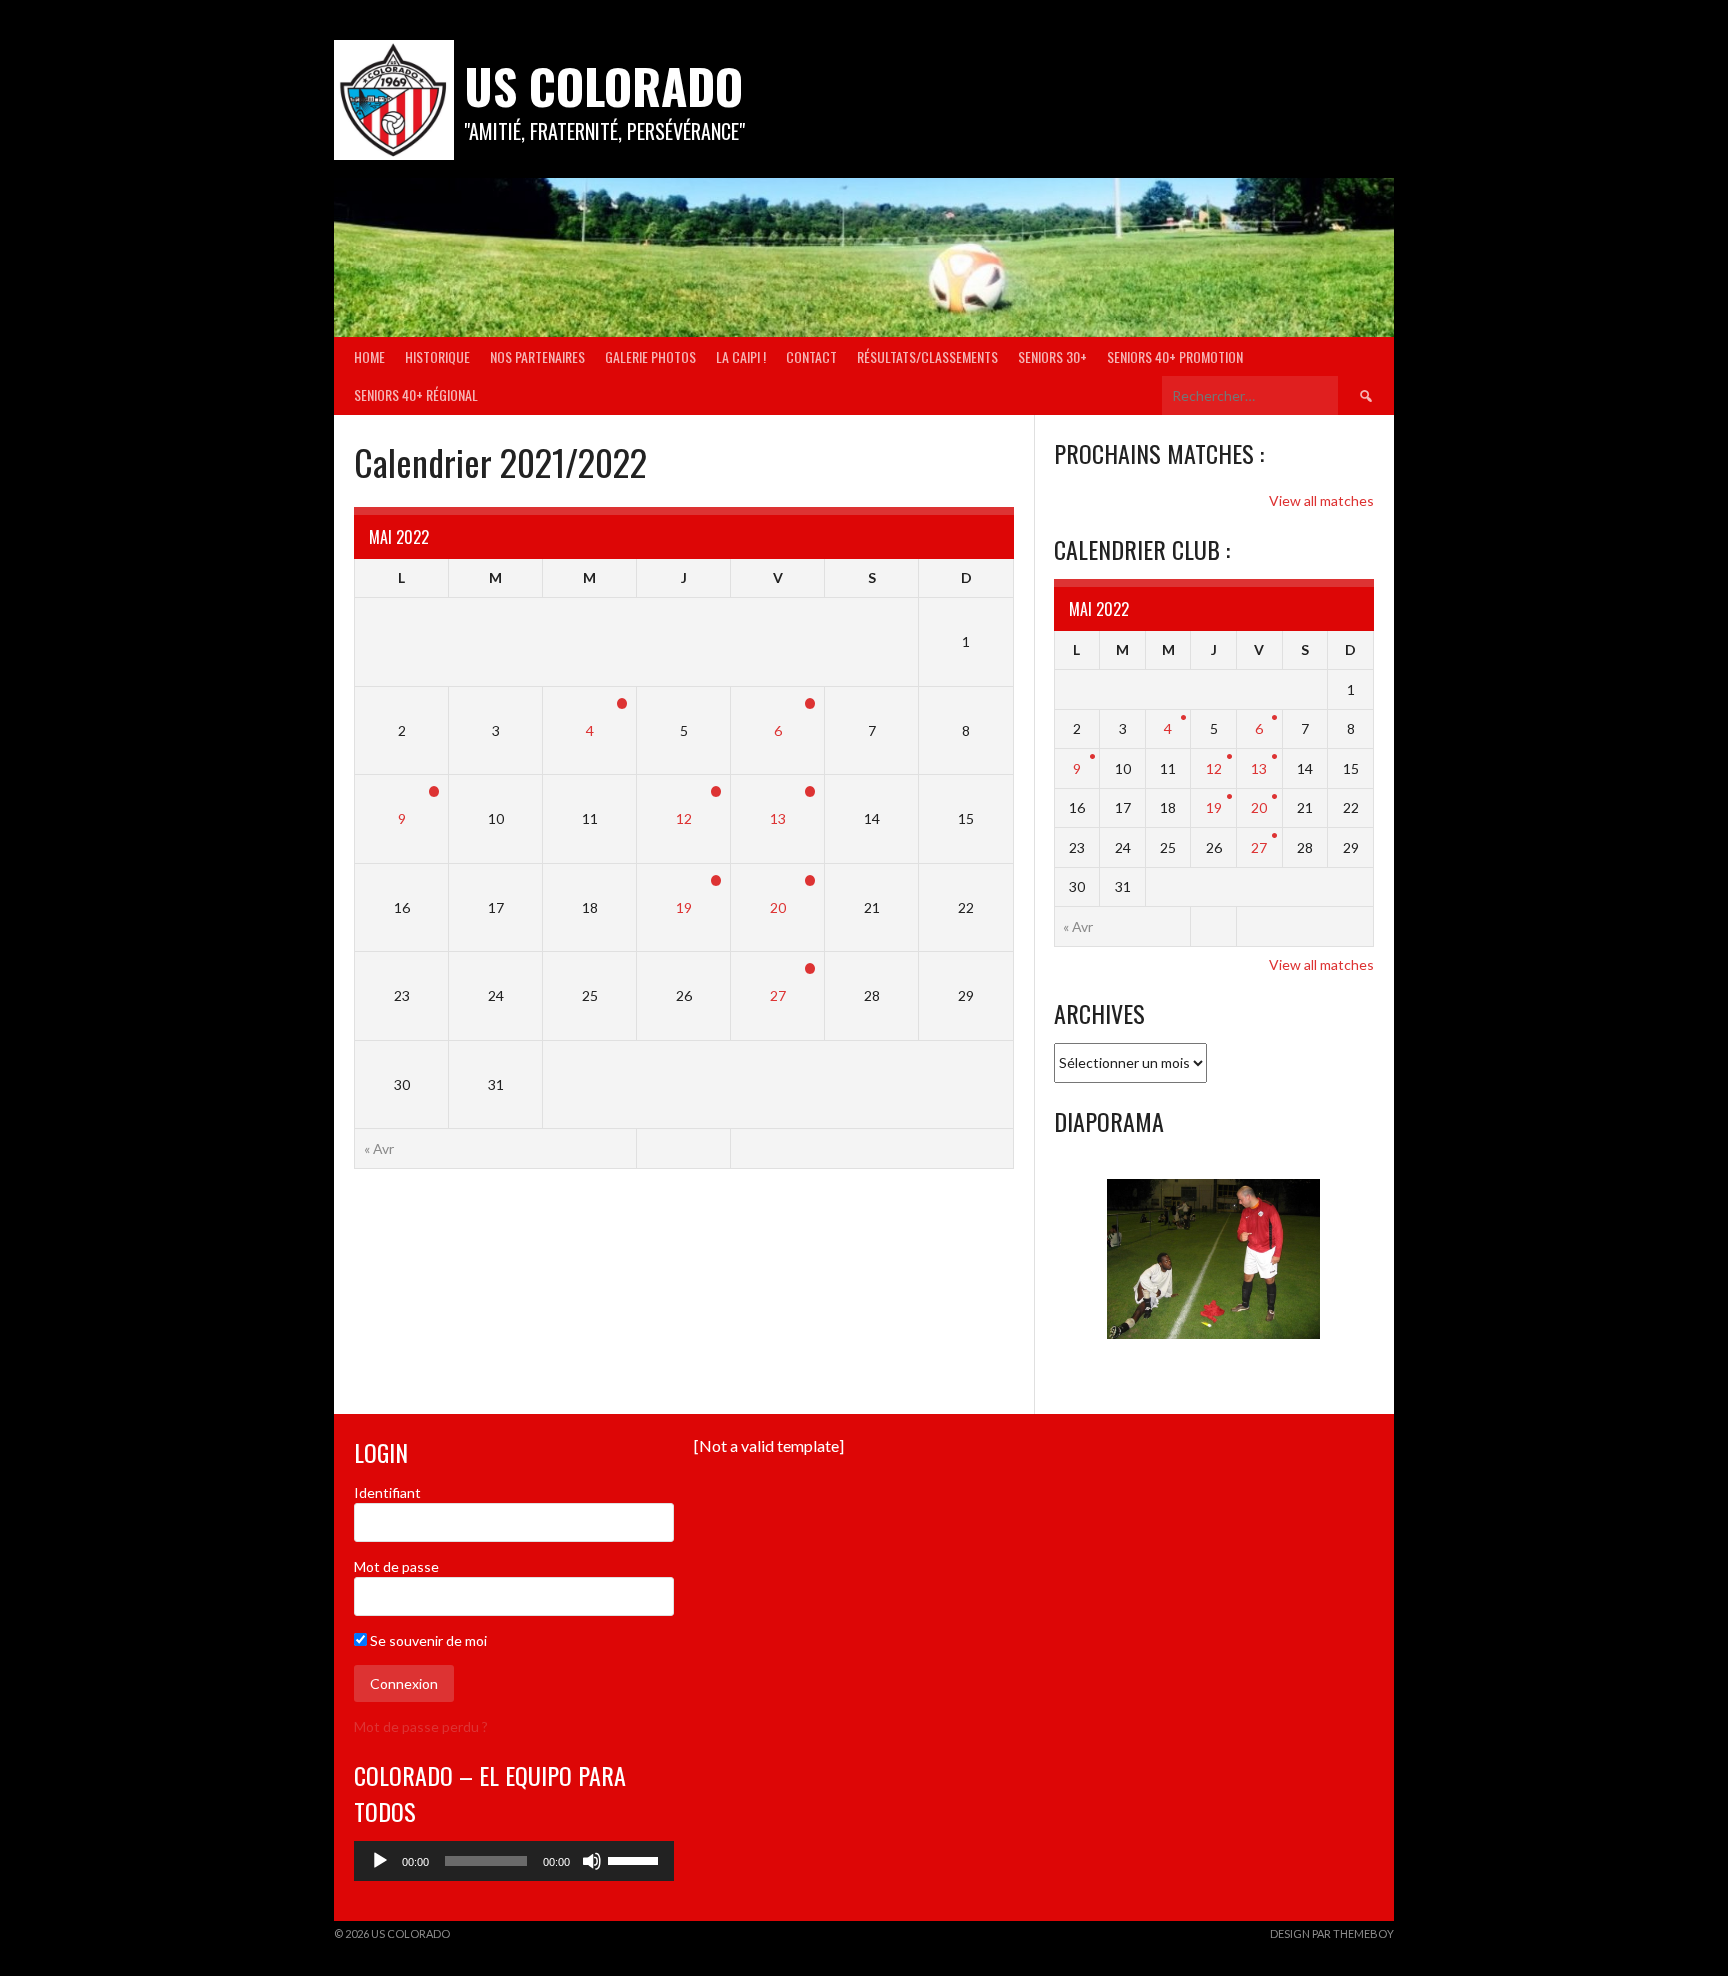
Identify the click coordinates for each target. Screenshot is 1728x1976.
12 (684, 818)
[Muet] (592, 1861)
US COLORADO (603, 85)
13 (778, 818)
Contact (811, 356)
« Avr (379, 1148)
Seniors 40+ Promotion (1175, 356)
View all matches (1321, 500)
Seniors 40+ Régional (416, 394)
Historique (437, 356)
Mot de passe (396, 1566)
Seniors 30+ (1052, 356)
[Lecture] (380, 1861)
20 (778, 907)
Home (369, 356)
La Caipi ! (741, 356)
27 (778, 995)
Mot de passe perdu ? (421, 1726)
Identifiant (387, 1492)
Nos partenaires (537, 356)
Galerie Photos (650, 356)
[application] (514, 1861)
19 (684, 907)
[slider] (636, 1859)
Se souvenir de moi (427, 1640)
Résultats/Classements (927, 356)
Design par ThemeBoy (1332, 1933)
